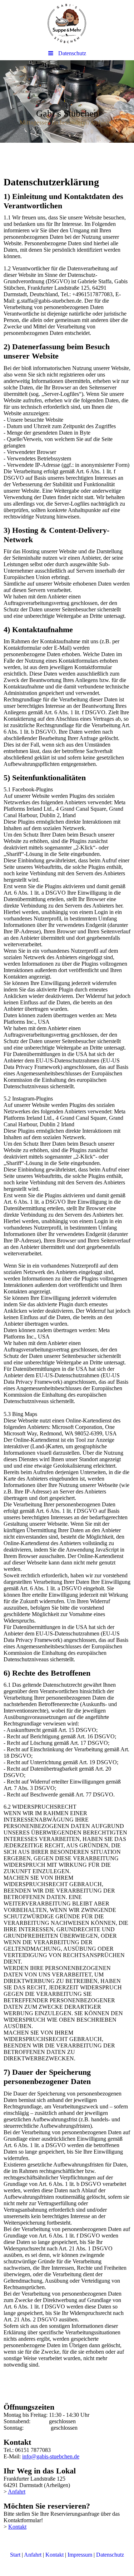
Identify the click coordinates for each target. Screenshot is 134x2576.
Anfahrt (17, 2492)
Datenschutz (110, 2555)
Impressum (80, 2555)
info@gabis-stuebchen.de (51, 2456)
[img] (67, 23)
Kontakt (17, 2527)
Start (15, 2555)
